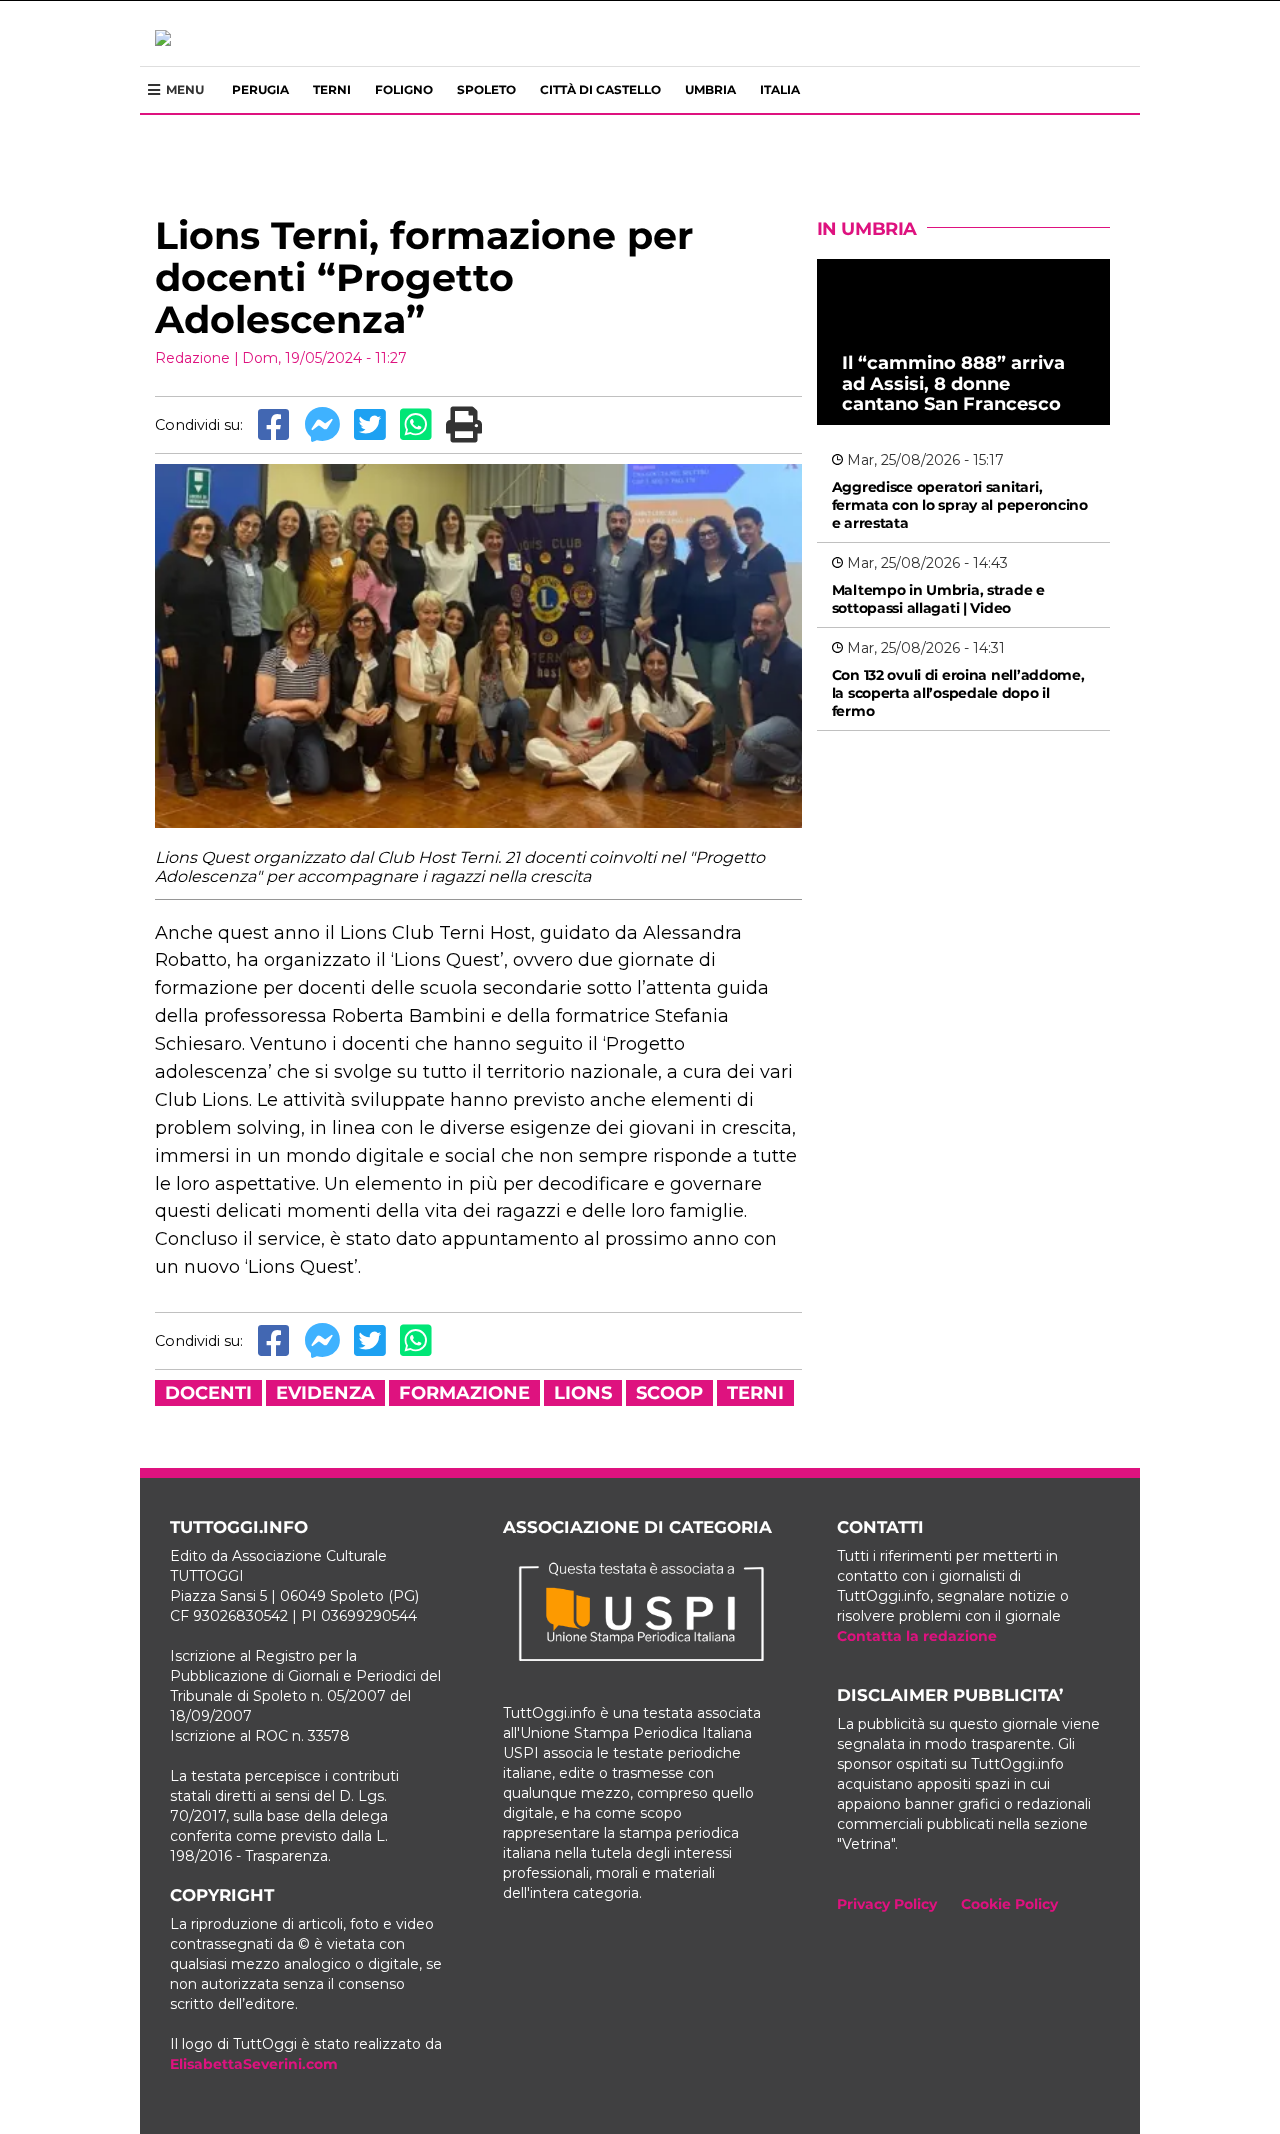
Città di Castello (600, 89)
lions (583, 1393)
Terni (332, 89)
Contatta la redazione (917, 1636)
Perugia (260, 89)
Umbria (710, 89)
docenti (208, 1393)
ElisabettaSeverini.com (254, 2064)
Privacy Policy (887, 1904)
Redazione (192, 358)
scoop (669, 1393)
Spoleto (486, 89)
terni (755, 1393)
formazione (464, 1393)
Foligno (404, 89)
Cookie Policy (1009, 1904)
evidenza (325, 1393)
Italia (780, 89)
